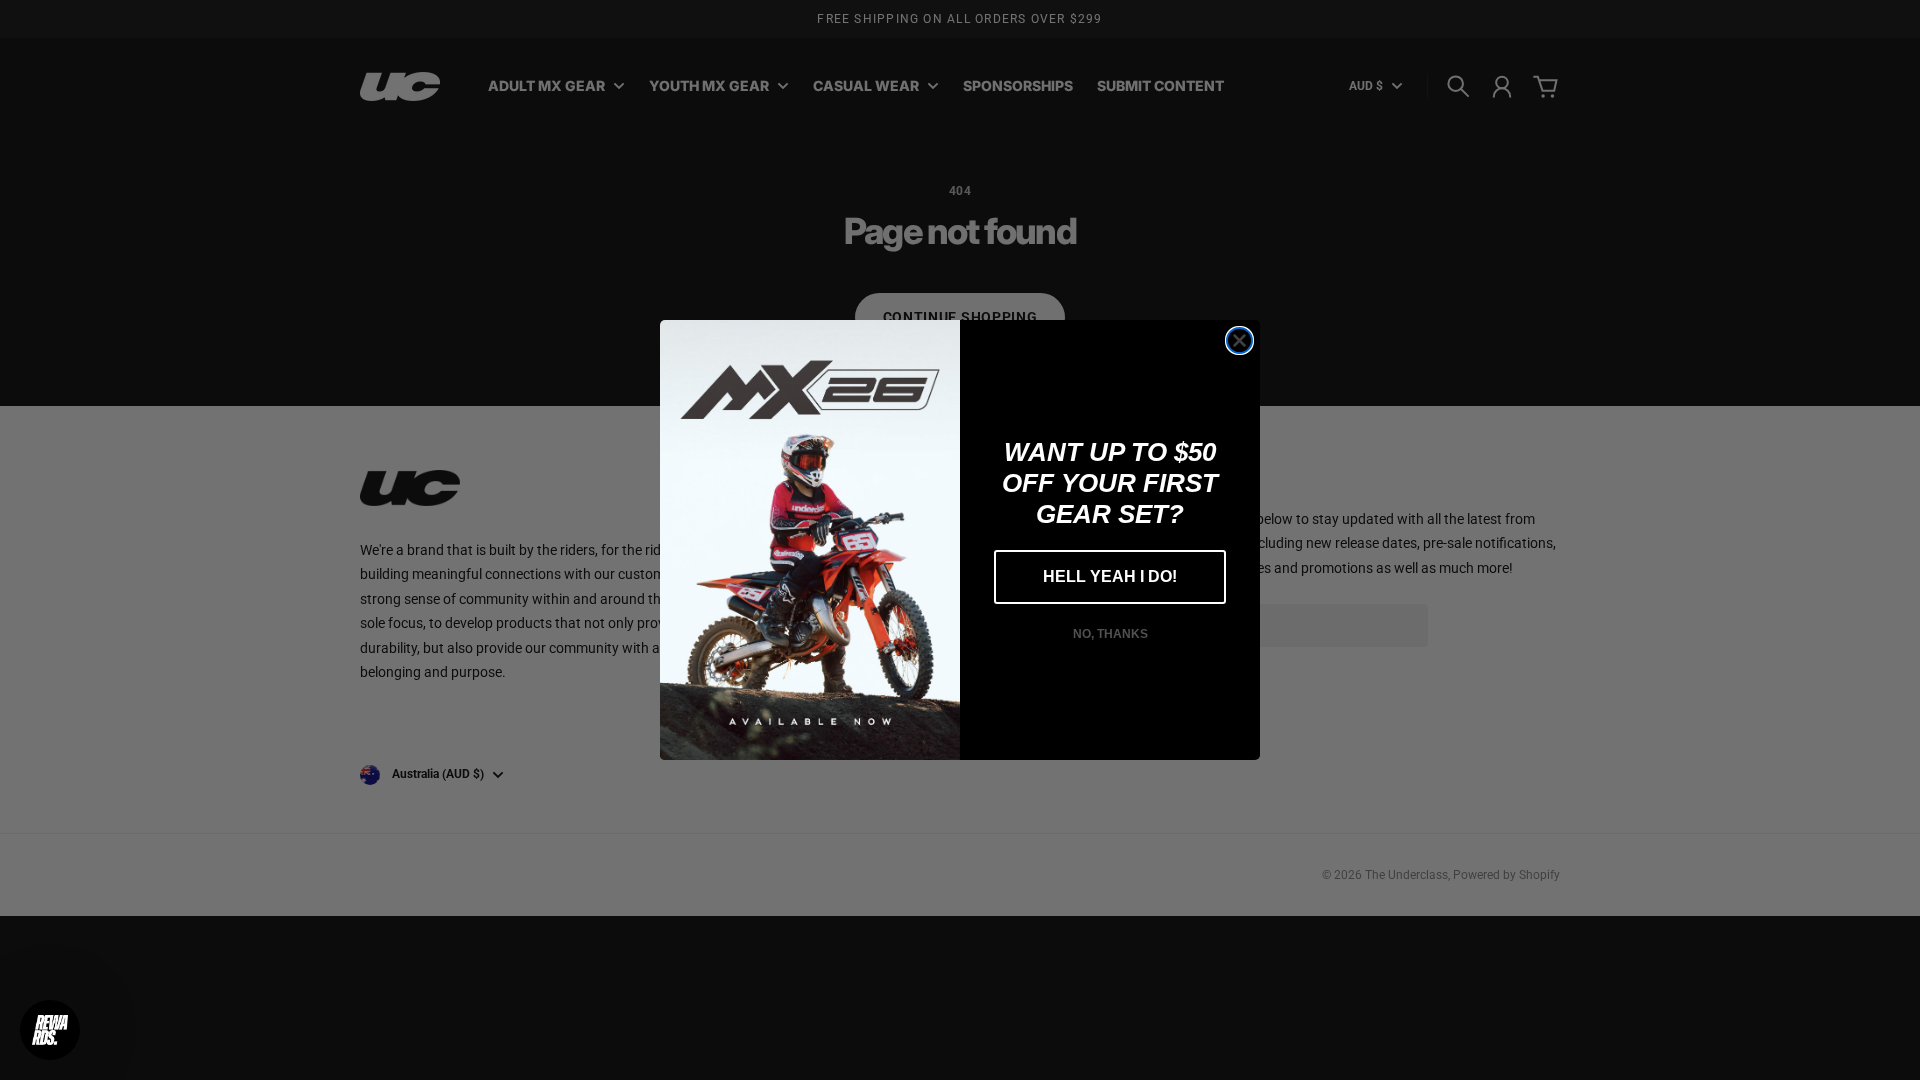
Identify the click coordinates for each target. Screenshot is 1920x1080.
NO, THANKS (1110, 634)
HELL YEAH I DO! (1110, 576)
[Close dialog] (1239, 340)
